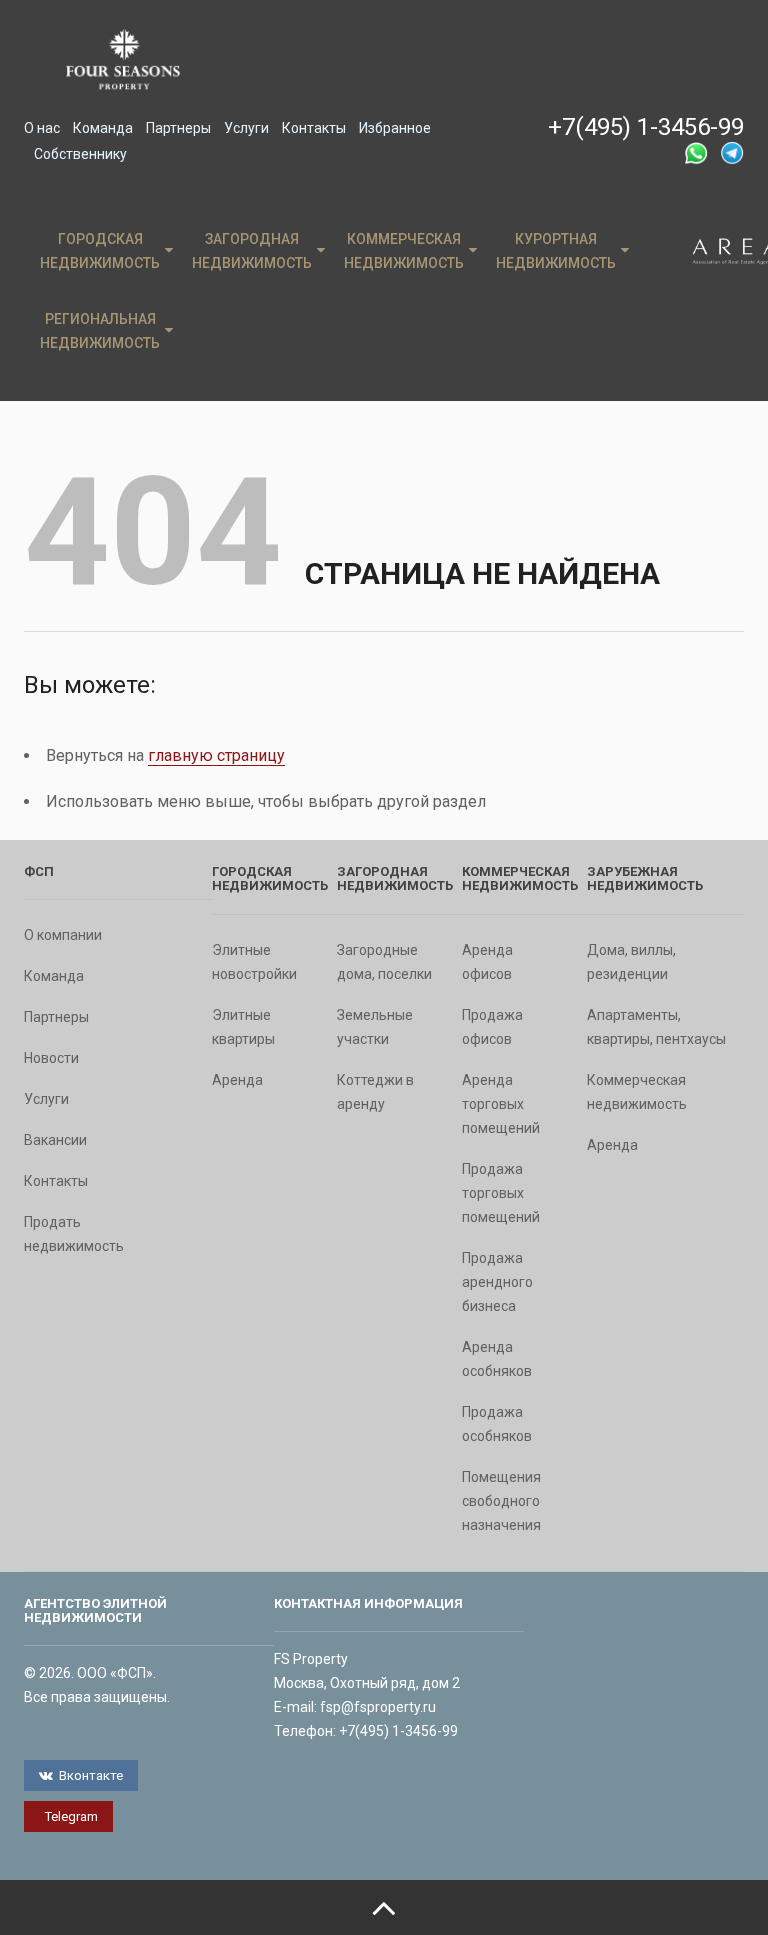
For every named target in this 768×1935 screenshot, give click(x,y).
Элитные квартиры (243, 1027)
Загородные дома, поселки (384, 962)
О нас (42, 128)
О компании (63, 935)
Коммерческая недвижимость (404, 251)
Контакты (314, 128)
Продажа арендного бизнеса (497, 1282)
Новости (51, 1058)
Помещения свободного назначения (501, 1501)
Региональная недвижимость (100, 331)
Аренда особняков (497, 1359)
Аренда (237, 1080)
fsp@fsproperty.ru (378, 1707)
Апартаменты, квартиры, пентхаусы (656, 1027)
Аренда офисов (487, 962)
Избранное (395, 128)
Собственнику (80, 154)
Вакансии (55, 1140)
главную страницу (216, 755)
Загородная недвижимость (252, 251)
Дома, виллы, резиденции (631, 962)
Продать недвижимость (74, 1234)
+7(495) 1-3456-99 (646, 127)
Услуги (246, 128)
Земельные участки (375, 1027)
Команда (103, 128)
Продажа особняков (497, 1424)
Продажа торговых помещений (501, 1193)
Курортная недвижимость (556, 251)
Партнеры (178, 128)
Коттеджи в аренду (375, 1092)
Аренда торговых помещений (501, 1104)
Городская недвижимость (100, 251)
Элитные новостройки (254, 962)
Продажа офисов (492, 1027)
